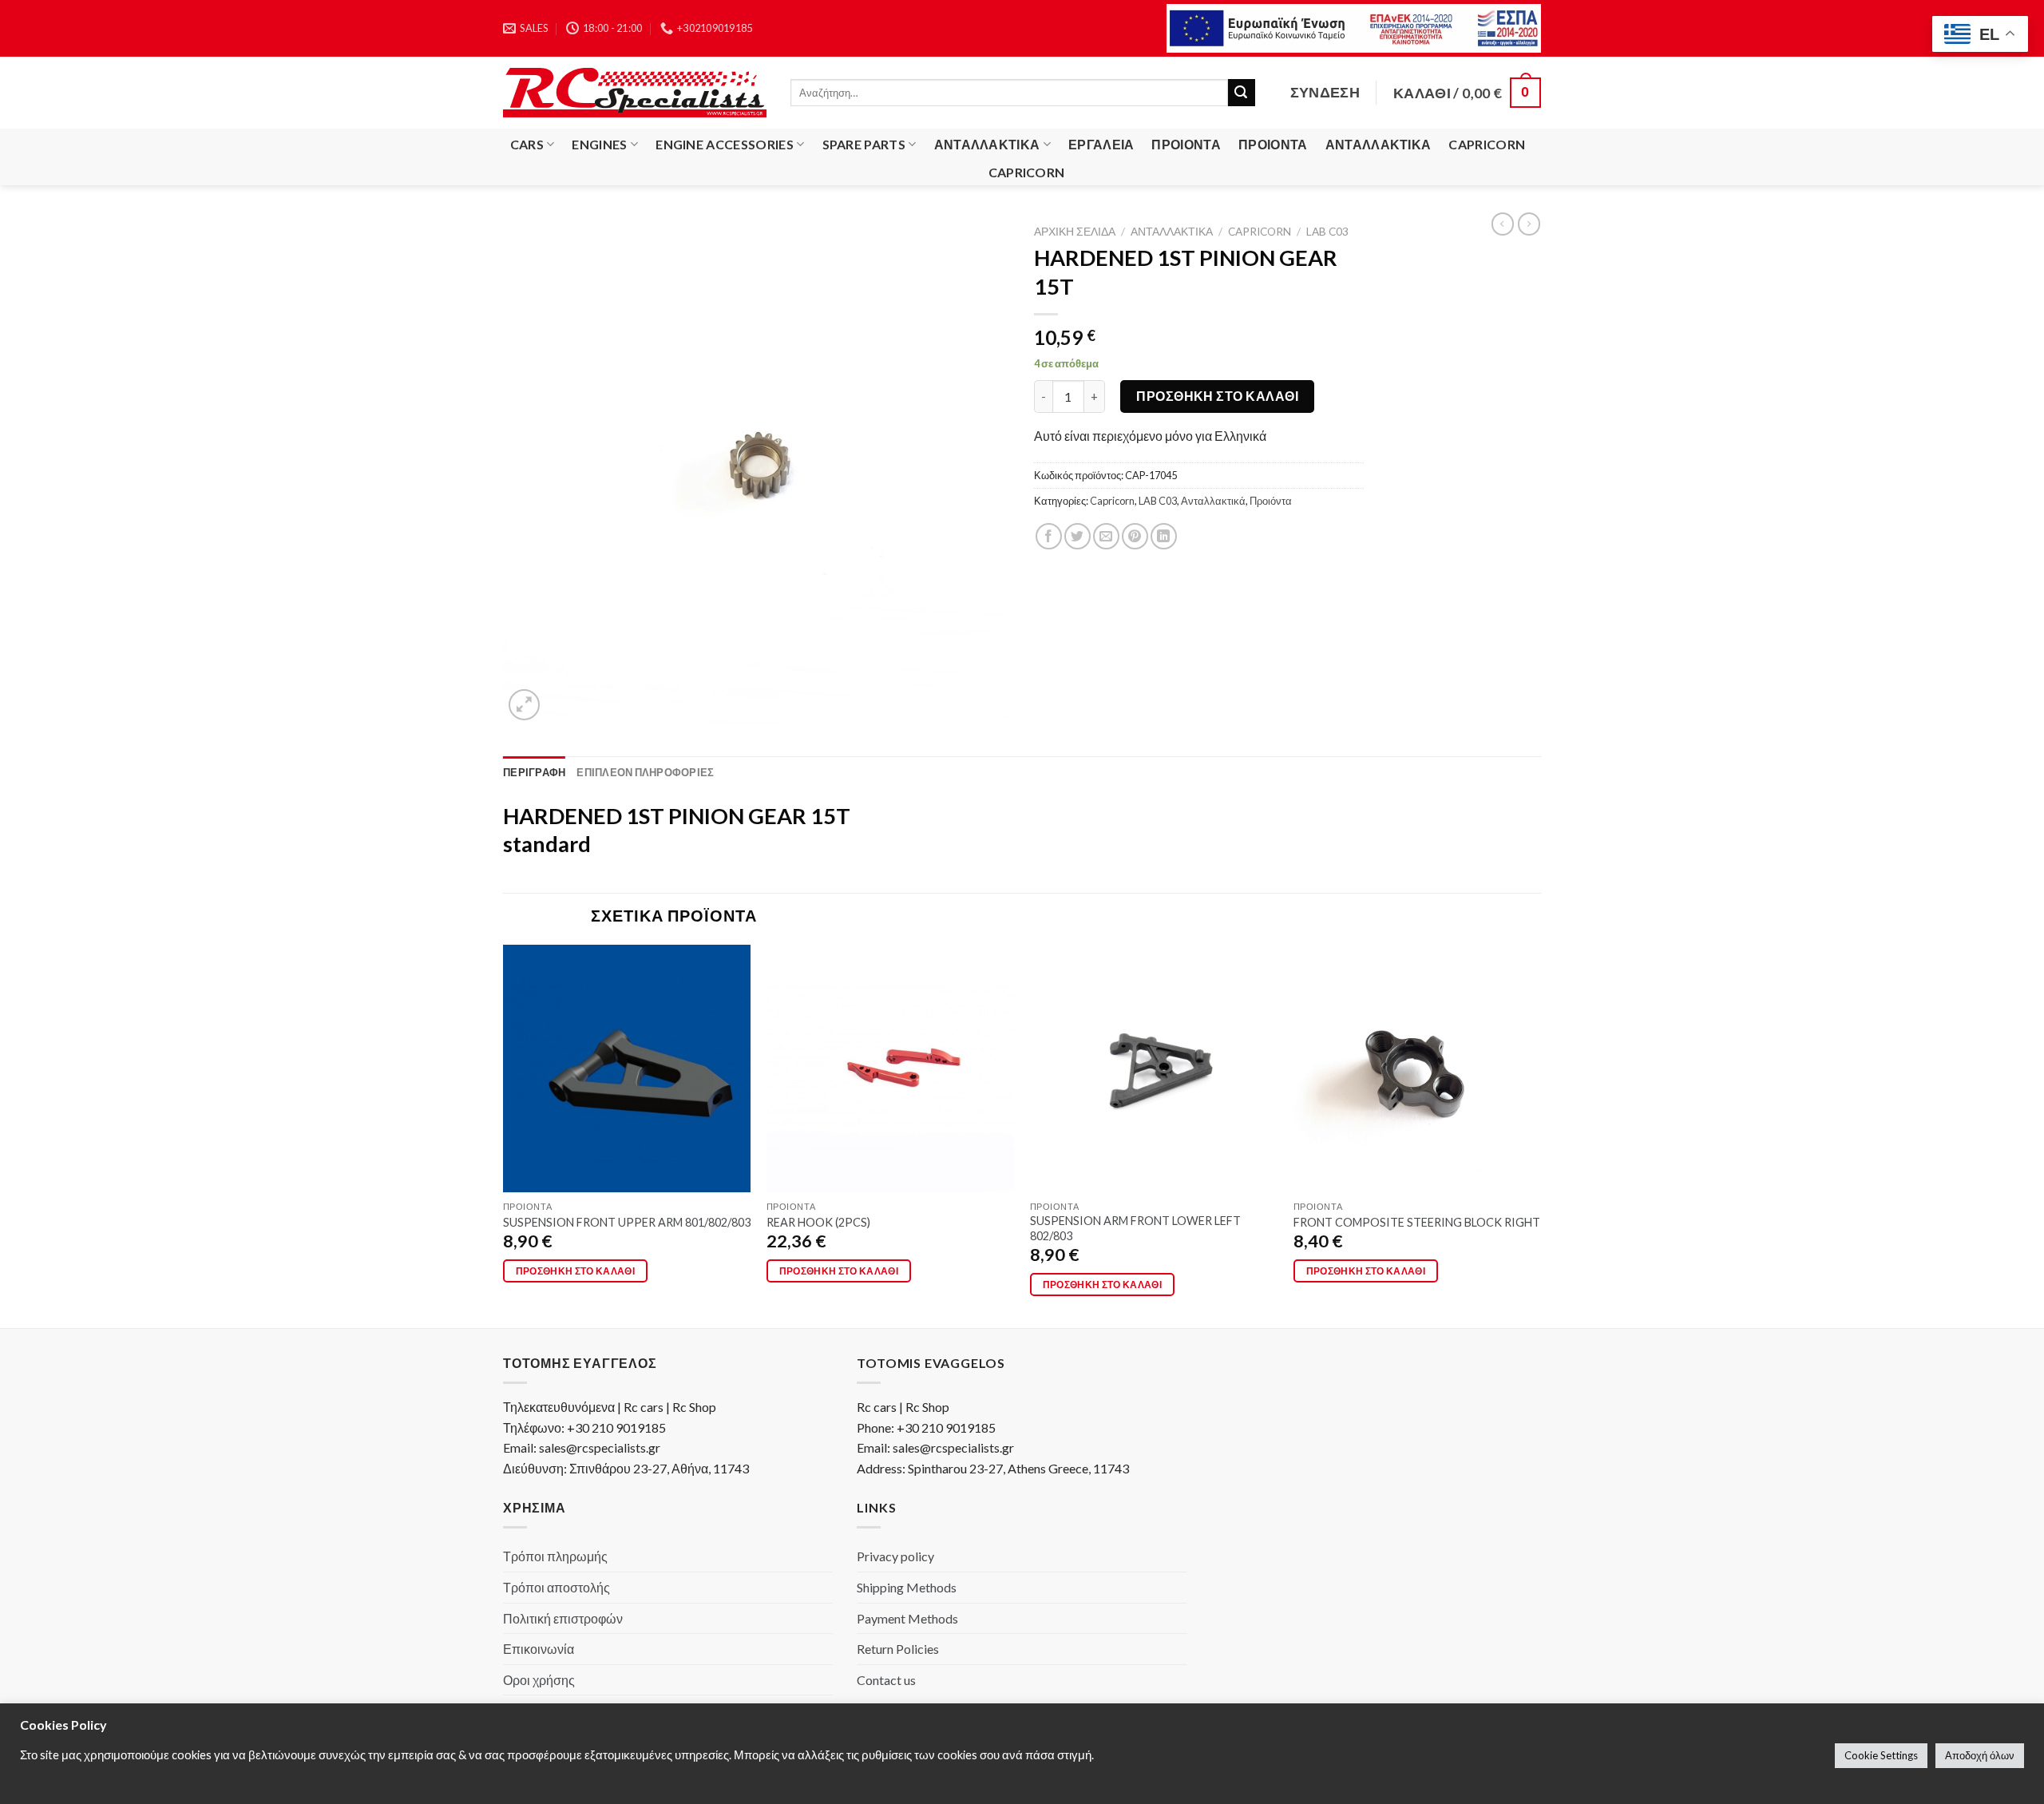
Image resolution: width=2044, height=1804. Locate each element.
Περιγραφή (534, 772)
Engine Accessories (725, 144)
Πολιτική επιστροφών (563, 1618)
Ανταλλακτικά (987, 144)
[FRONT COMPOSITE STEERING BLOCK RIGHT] (1417, 1069)
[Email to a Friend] (1106, 536)
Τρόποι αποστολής (557, 1587)
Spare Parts (864, 144)
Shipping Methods (907, 1587)
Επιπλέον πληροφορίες (645, 772)
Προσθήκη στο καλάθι (1217, 396)
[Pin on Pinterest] (1135, 536)
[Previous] (504, 1135)
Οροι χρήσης (539, 1680)
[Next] (1540, 1135)
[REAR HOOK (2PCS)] (890, 1069)
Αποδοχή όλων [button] (1980, 1755)
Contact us (886, 1680)
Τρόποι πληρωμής (555, 1556)
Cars (527, 144)
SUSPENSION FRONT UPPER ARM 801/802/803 (627, 1222)
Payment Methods (907, 1618)
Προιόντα (1186, 144)
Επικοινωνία (539, 1649)
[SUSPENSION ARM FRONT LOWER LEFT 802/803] (1154, 1069)
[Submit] (1242, 93)
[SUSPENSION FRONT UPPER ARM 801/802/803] (627, 1069)
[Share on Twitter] (1077, 536)
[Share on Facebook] (1049, 536)
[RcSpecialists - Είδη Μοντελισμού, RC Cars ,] (635, 93)
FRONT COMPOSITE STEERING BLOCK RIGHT (1417, 1222)
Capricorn (1487, 144)
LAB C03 (1327, 232)
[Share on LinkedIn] (1164, 536)
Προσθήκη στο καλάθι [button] (576, 1271)
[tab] (534, 772)
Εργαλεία (1101, 144)
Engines (599, 144)
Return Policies (898, 1649)
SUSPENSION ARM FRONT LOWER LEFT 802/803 (1135, 1228)
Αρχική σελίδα (1075, 232)
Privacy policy (895, 1556)
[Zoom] (524, 705)
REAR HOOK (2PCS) (818, 1222)
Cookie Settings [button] (1881, 1755)
